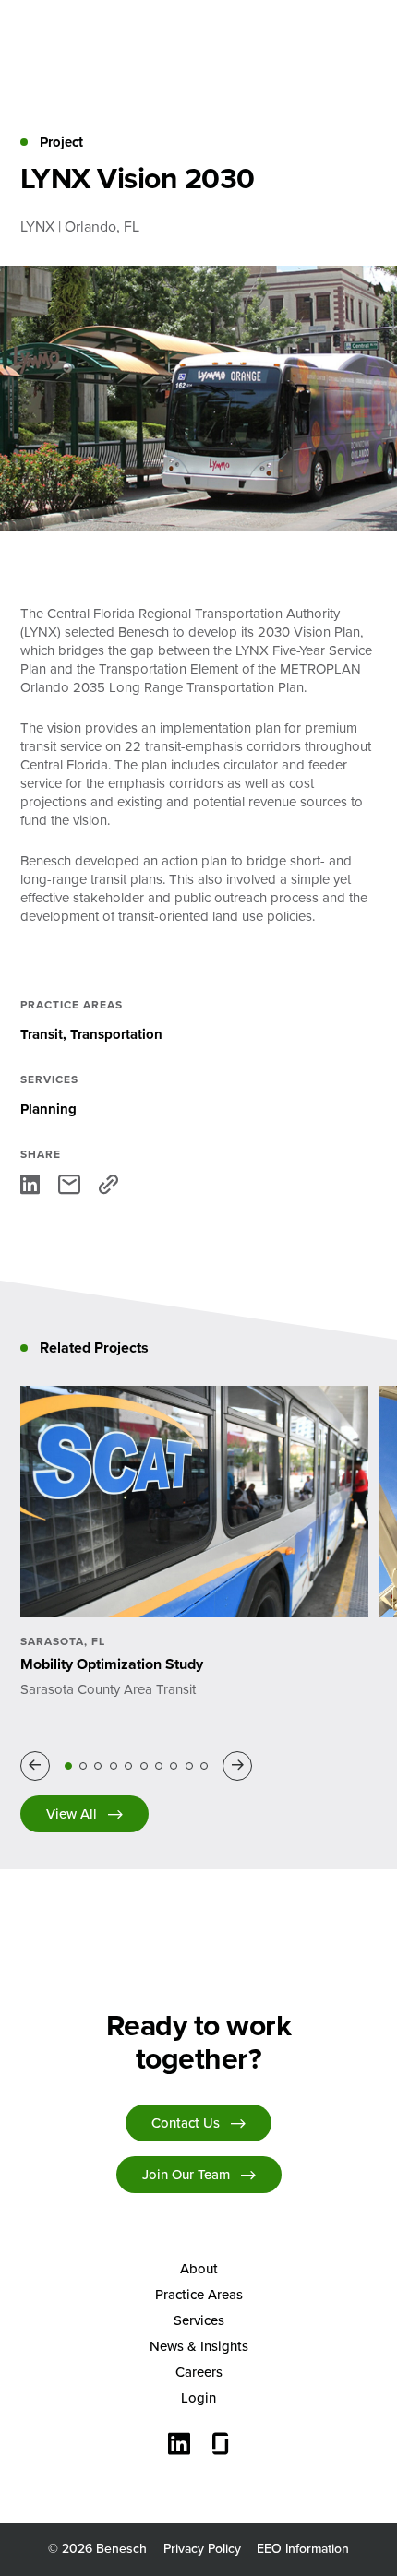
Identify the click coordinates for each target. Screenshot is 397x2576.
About (199, 2269)
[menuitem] (199, 2269)
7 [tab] (159, 1766)
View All (72, 1814)
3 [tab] (98, 1766)
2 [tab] (83, 1766)
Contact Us (186, 2123)
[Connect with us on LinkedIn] (179, 2446)
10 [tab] (204, 1766)
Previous (38, 1766)
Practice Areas (199, 2295)
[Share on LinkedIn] (30, 1184)
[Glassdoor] (221, 2446)
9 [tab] (189, 1766)
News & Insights (199, 2346)
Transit (42, 1034)
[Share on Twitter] (69, 1184)
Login (198, 2398)
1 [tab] (68, 1766)
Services (199, 2320)
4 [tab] (114, 1766)
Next (241, 1766)
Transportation (116, 1034)
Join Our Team (186, 2175)
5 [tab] (128, 1766)
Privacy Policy (202, 2549)
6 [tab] (144, 1766)
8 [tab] (174, 1766)
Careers (199, 2372)
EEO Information (303, 2549)
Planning (48, 1109)
